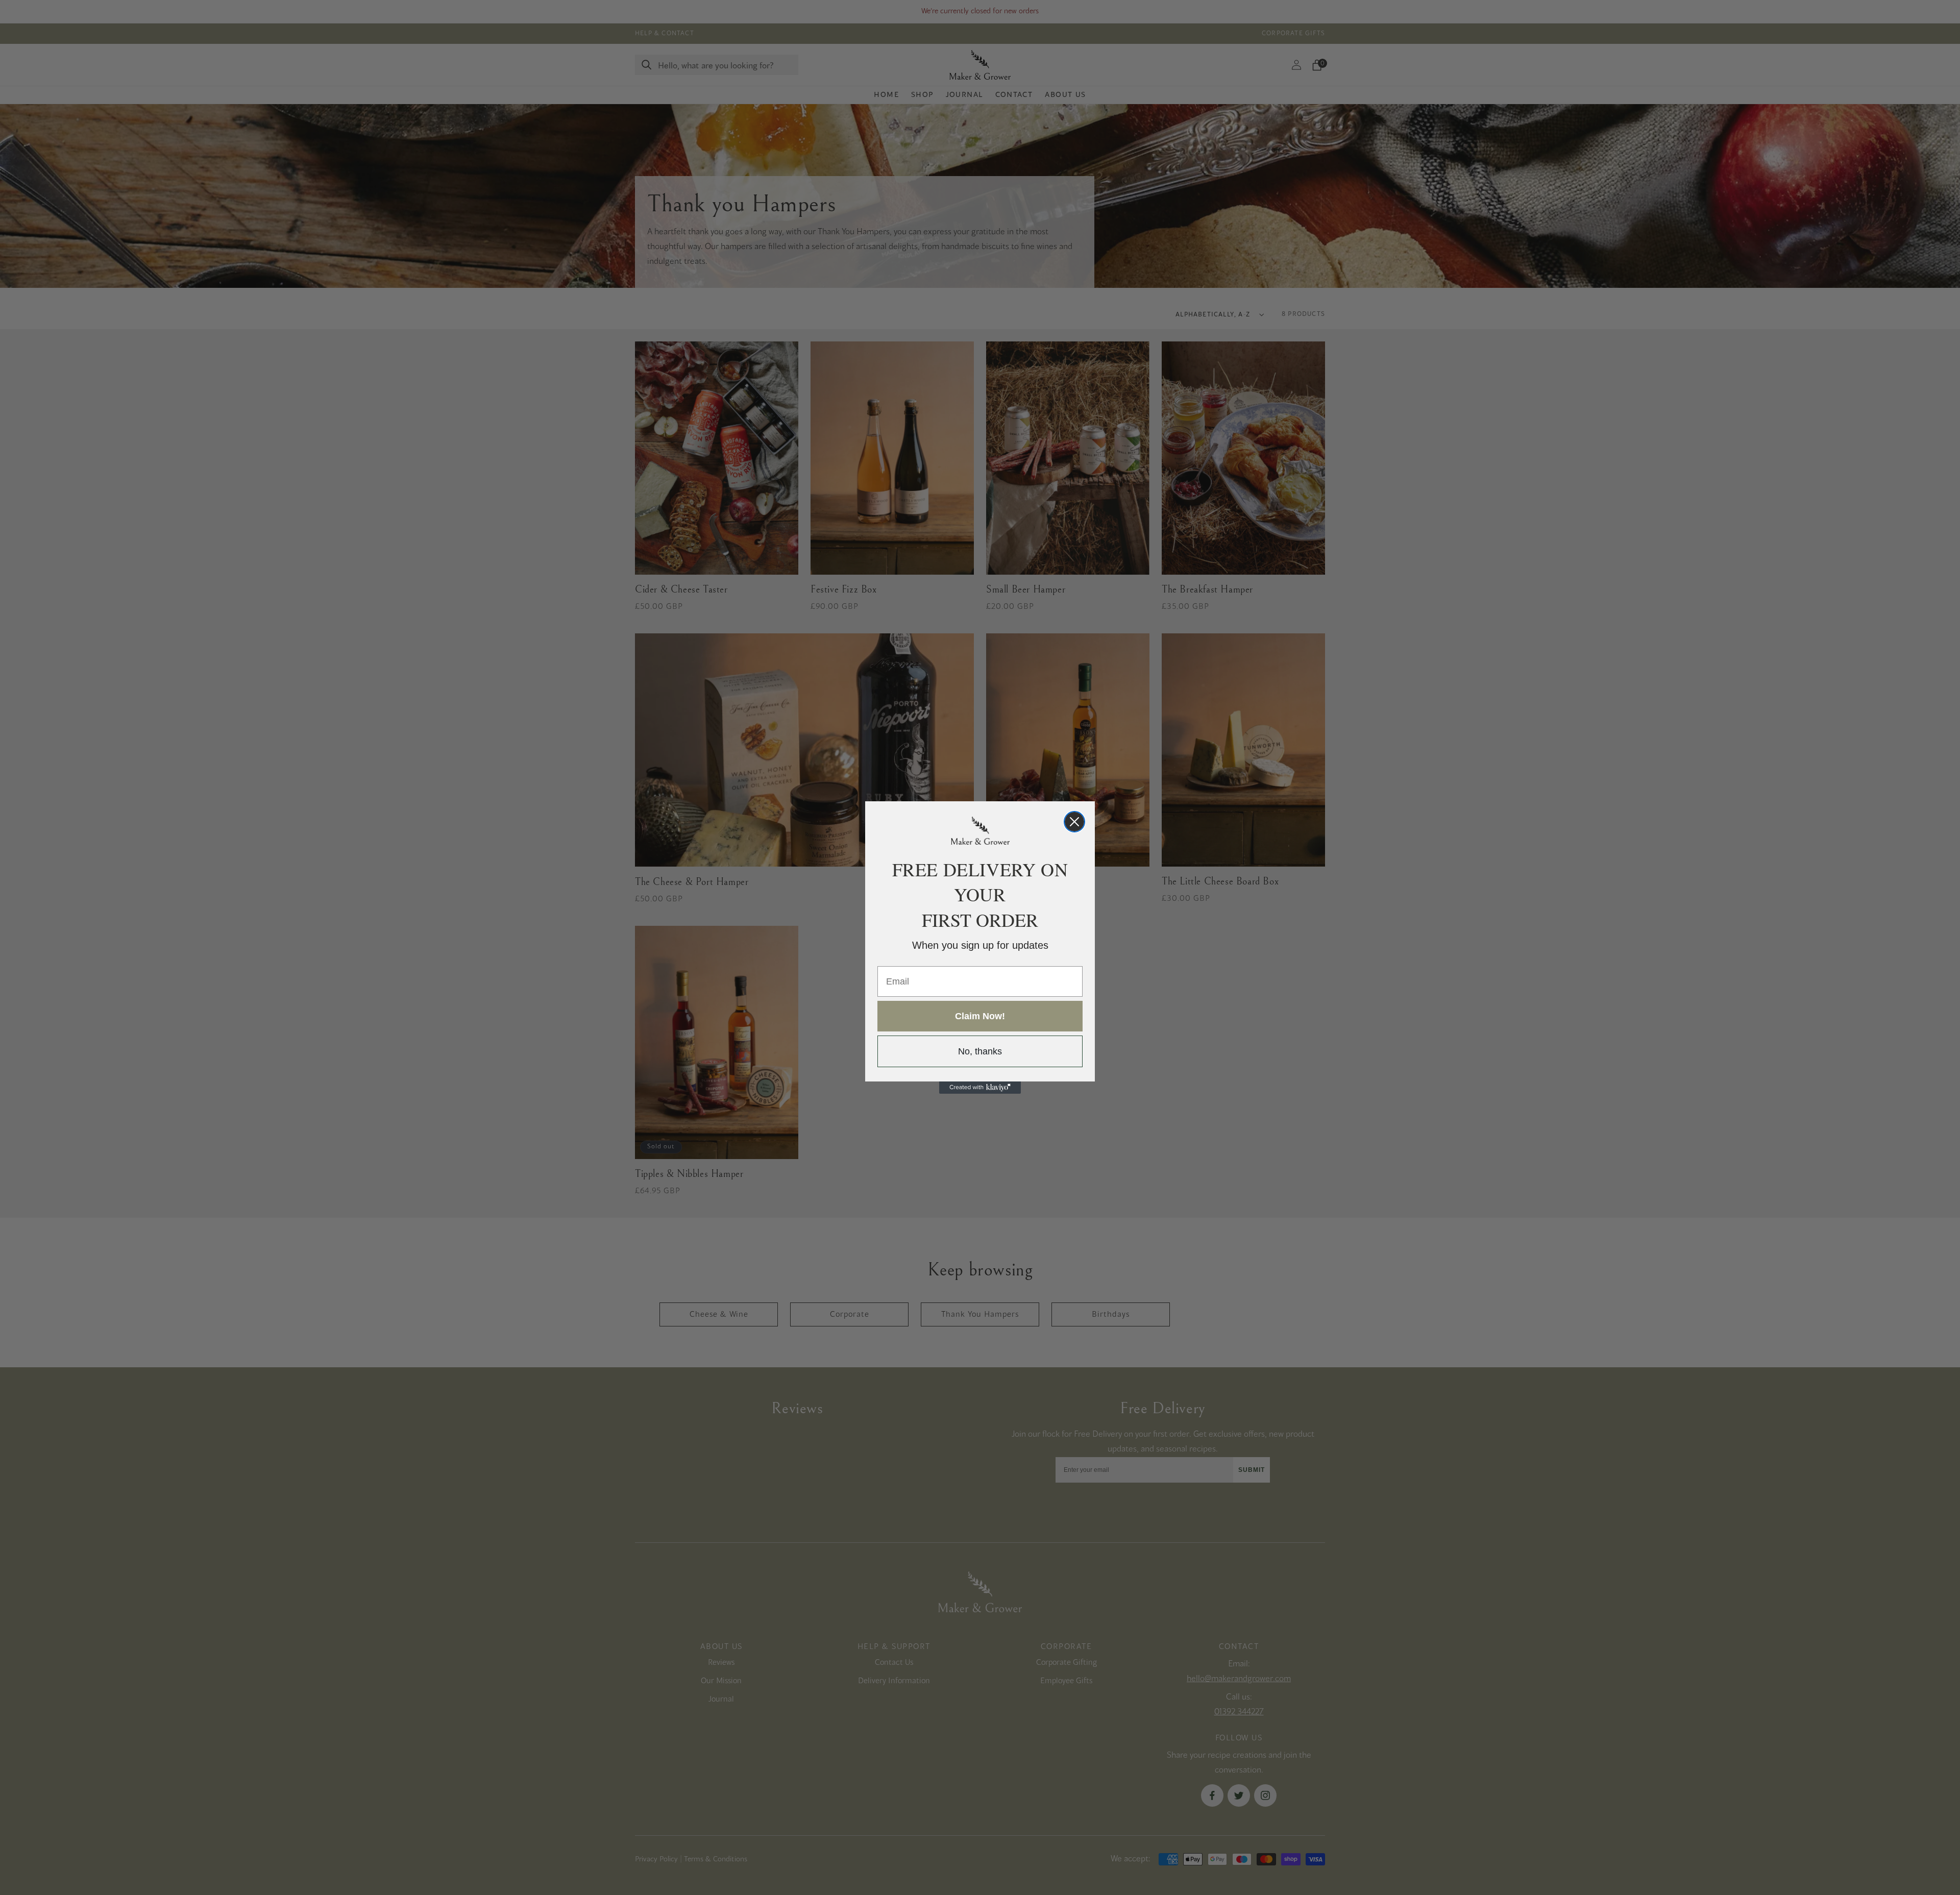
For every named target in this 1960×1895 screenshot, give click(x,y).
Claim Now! (980, 1016)
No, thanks (980, 1051)
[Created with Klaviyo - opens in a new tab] (980, 1088)
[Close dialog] (1074, 822)
